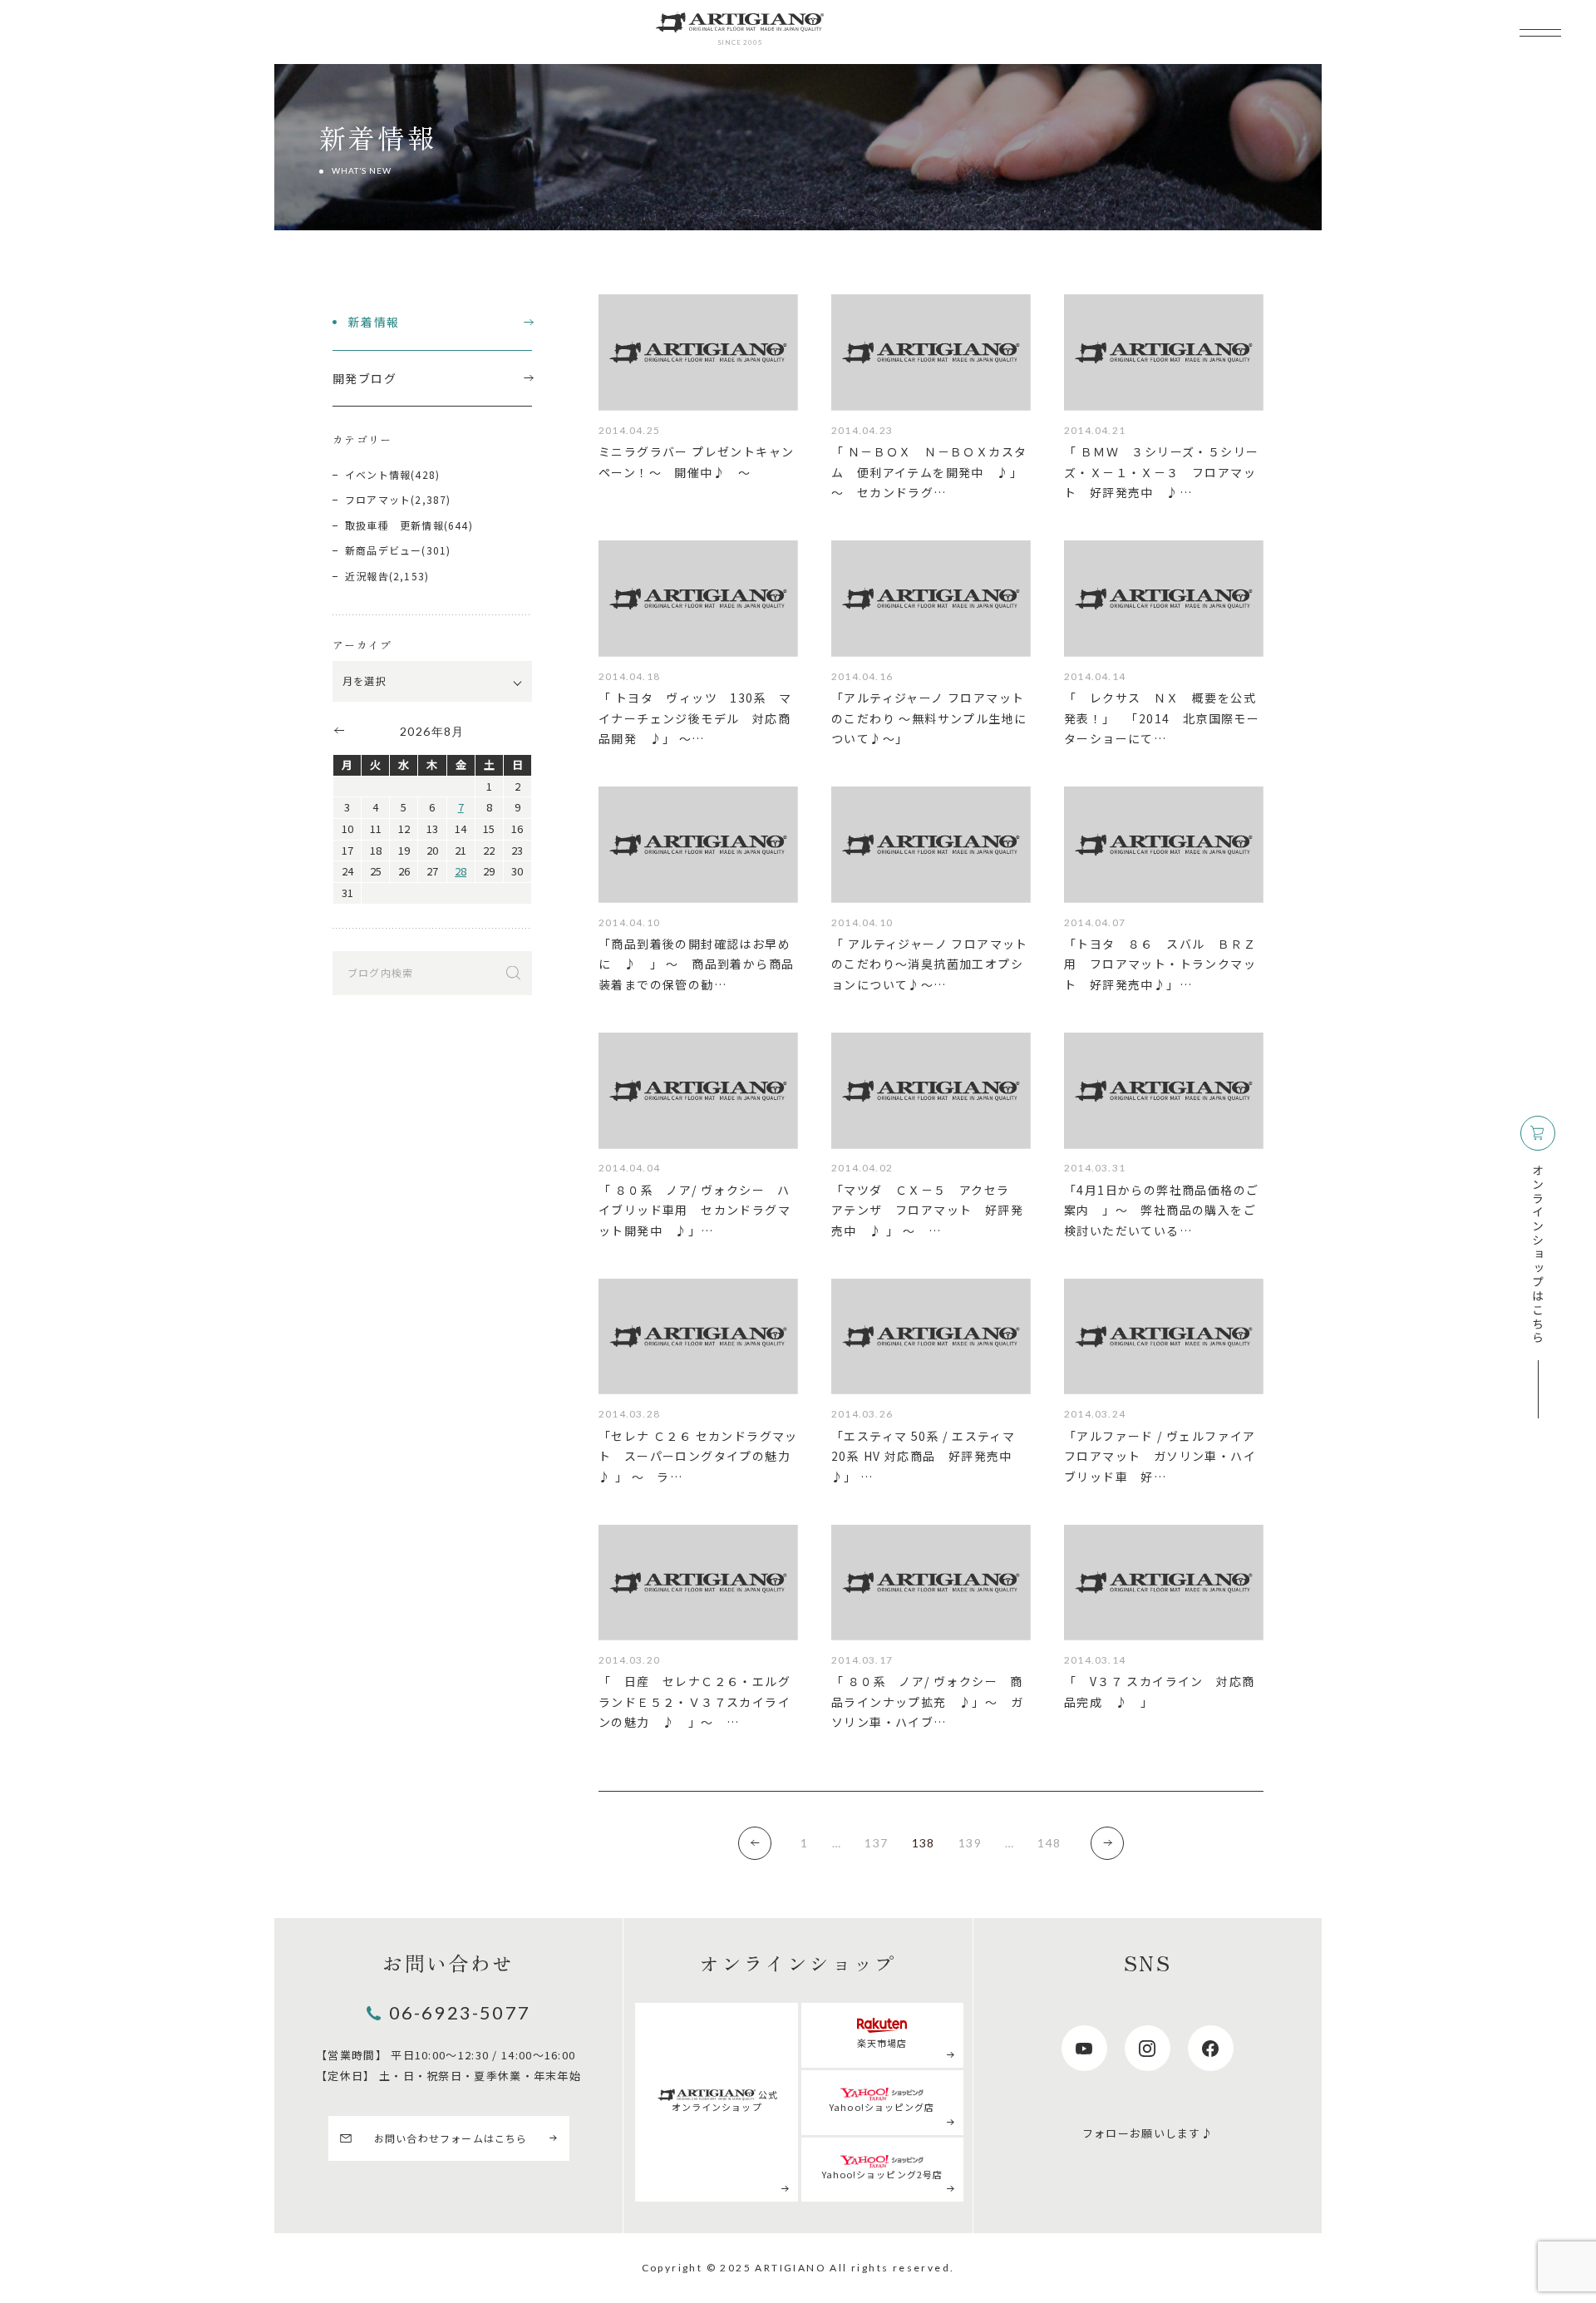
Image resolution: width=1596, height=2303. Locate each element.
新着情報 (374, 322)
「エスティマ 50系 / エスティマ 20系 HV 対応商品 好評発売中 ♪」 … (923, 1456)
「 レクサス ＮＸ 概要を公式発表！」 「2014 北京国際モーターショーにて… (1162, 718)
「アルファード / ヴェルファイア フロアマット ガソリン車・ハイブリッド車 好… (1160, 1456)
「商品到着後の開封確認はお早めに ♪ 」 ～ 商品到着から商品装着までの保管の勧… (696, 964)
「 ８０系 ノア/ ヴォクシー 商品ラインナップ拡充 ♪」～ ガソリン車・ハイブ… (927, 1701)
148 (1049, 1843)
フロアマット (378, 499)
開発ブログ (365, 378)
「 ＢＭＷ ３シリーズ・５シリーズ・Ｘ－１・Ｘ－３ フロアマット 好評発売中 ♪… (1161, 472)
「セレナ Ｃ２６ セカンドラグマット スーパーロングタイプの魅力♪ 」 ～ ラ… (698, 1456)
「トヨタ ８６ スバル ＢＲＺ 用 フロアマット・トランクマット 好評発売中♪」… (1166, 964)
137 (876, 1843)
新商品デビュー (383, 550)
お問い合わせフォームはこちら (451, 2138)
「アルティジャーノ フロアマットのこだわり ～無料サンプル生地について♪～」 (929, 718)
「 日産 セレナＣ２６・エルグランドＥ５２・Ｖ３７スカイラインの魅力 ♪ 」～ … (695, 1701)
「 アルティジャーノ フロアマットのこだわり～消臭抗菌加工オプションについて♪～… (930, 964)
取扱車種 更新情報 (394, 525)
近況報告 (367, 576)
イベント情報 (378, 474)
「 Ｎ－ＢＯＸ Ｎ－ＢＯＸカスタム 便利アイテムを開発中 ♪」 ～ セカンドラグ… (929, 472)
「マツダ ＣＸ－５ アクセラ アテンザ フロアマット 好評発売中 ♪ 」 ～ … (927, 1210)
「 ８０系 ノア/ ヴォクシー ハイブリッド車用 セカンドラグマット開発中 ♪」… (695, 1210)
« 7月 (338, 730)
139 (970, 1843)
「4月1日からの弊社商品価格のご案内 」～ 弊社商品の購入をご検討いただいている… (1161, 1210)
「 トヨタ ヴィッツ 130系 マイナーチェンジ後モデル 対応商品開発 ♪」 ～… (695, 718)
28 (461, 871)
